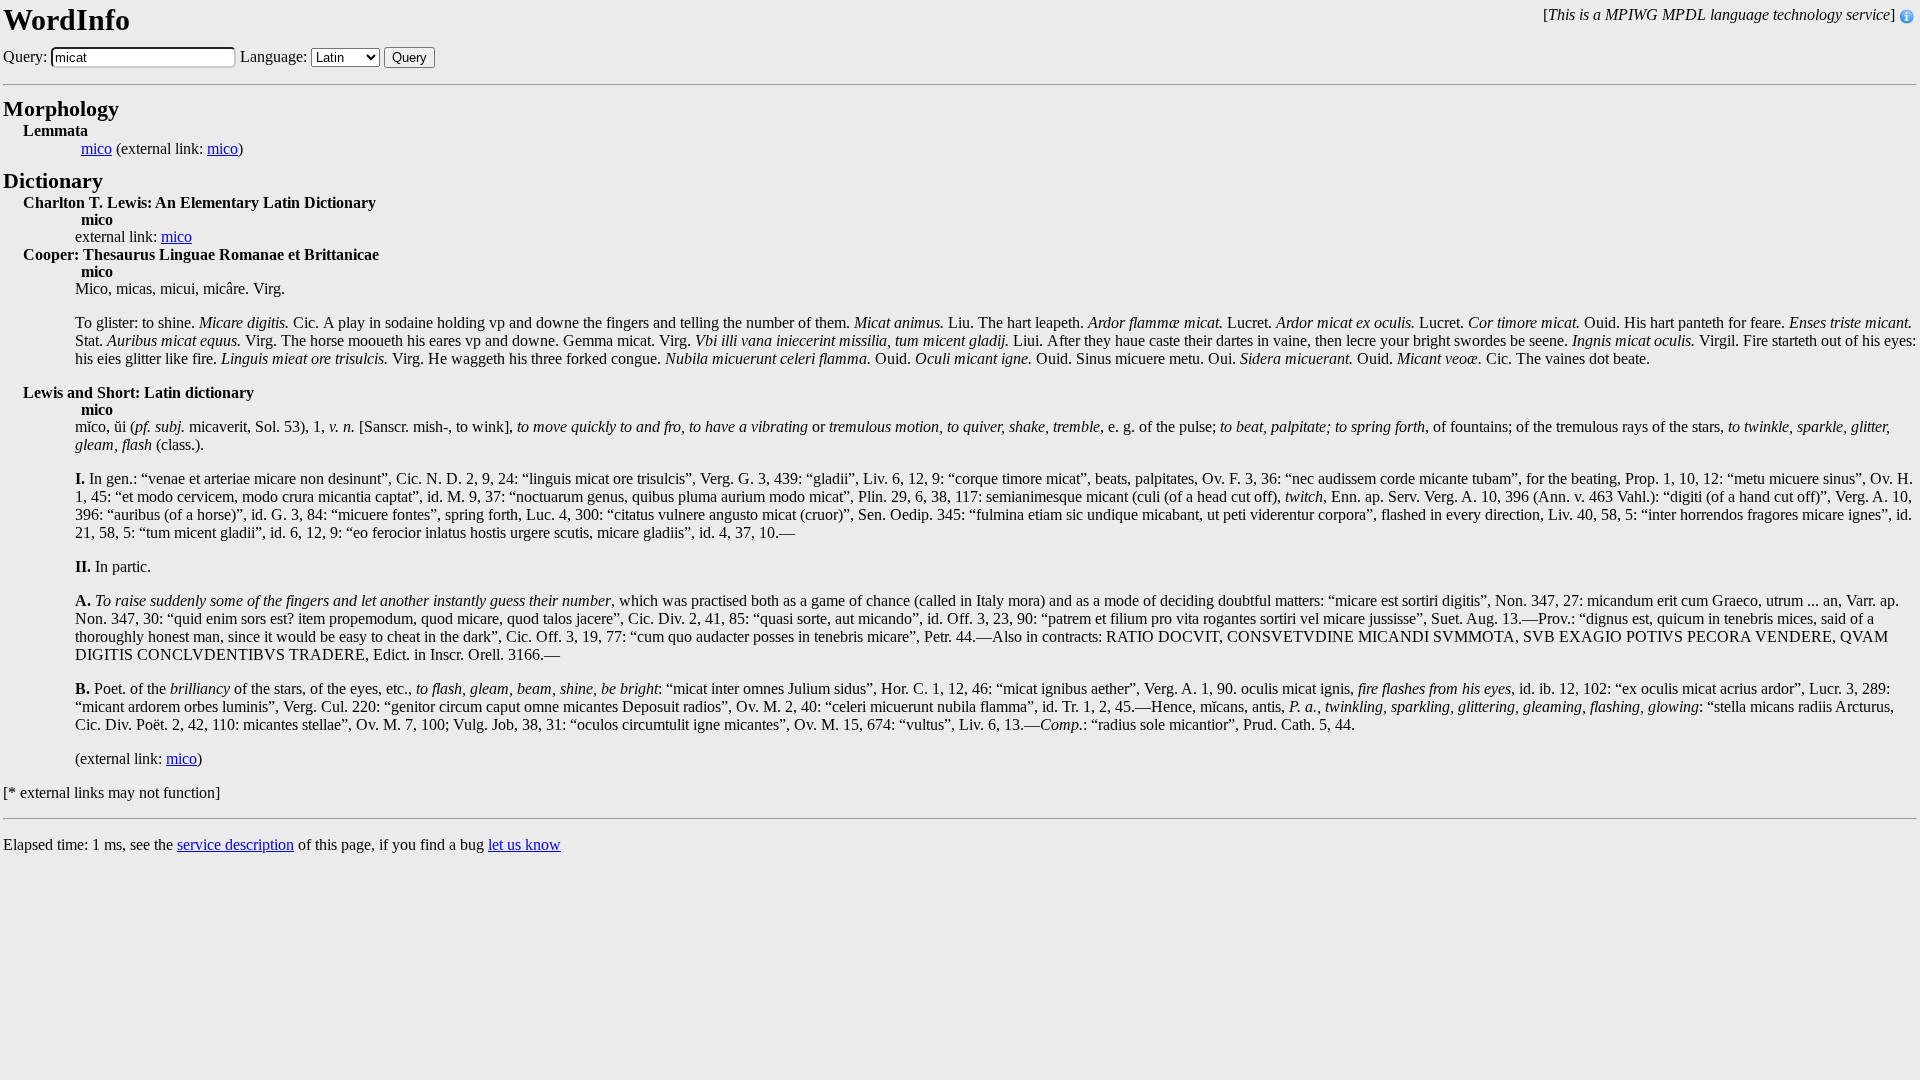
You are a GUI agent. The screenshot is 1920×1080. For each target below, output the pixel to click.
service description (235, 844)
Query (409, 57)
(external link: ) (162, 149)
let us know (524, 844)
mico (96, 149)
